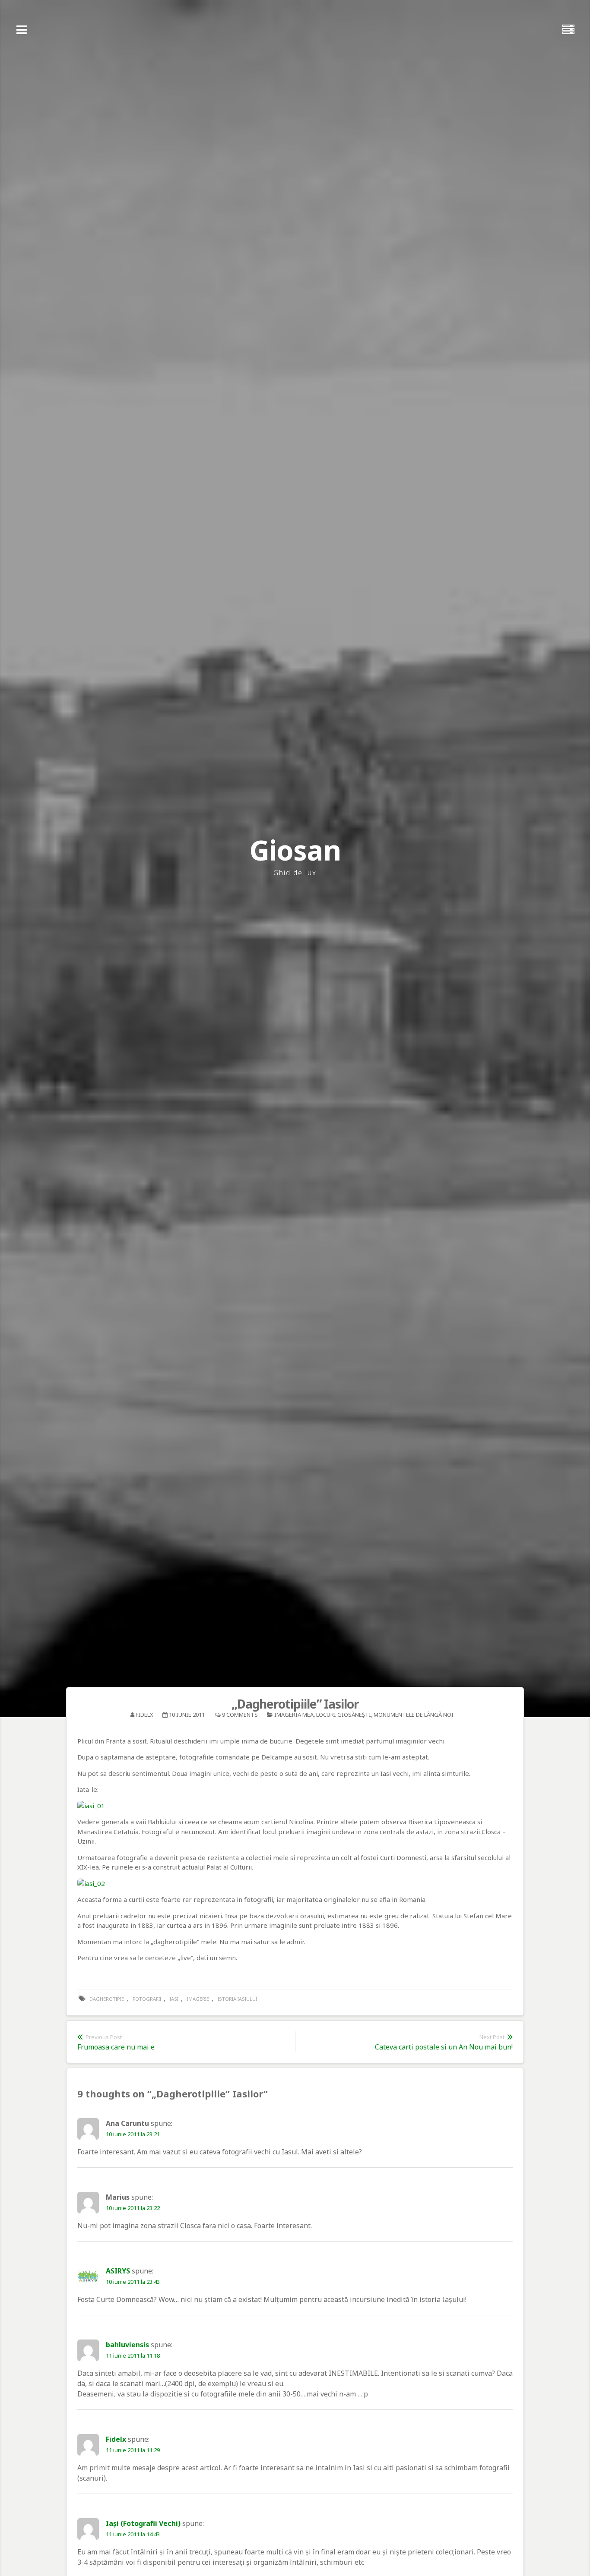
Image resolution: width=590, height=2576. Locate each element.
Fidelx (144, 1715)
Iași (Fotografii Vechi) (143, 2523)
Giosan (295, 850)
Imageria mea (294, 1715)
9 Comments (240, 1715)
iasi (174, 1999)
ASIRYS (118, 2271)
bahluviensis (127, 2345)
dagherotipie (107, 1999)
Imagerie (198, 1999)
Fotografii (147, 1999)
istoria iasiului (237, 1999)
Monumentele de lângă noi (414, 1715)
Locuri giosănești (344, 1715)
